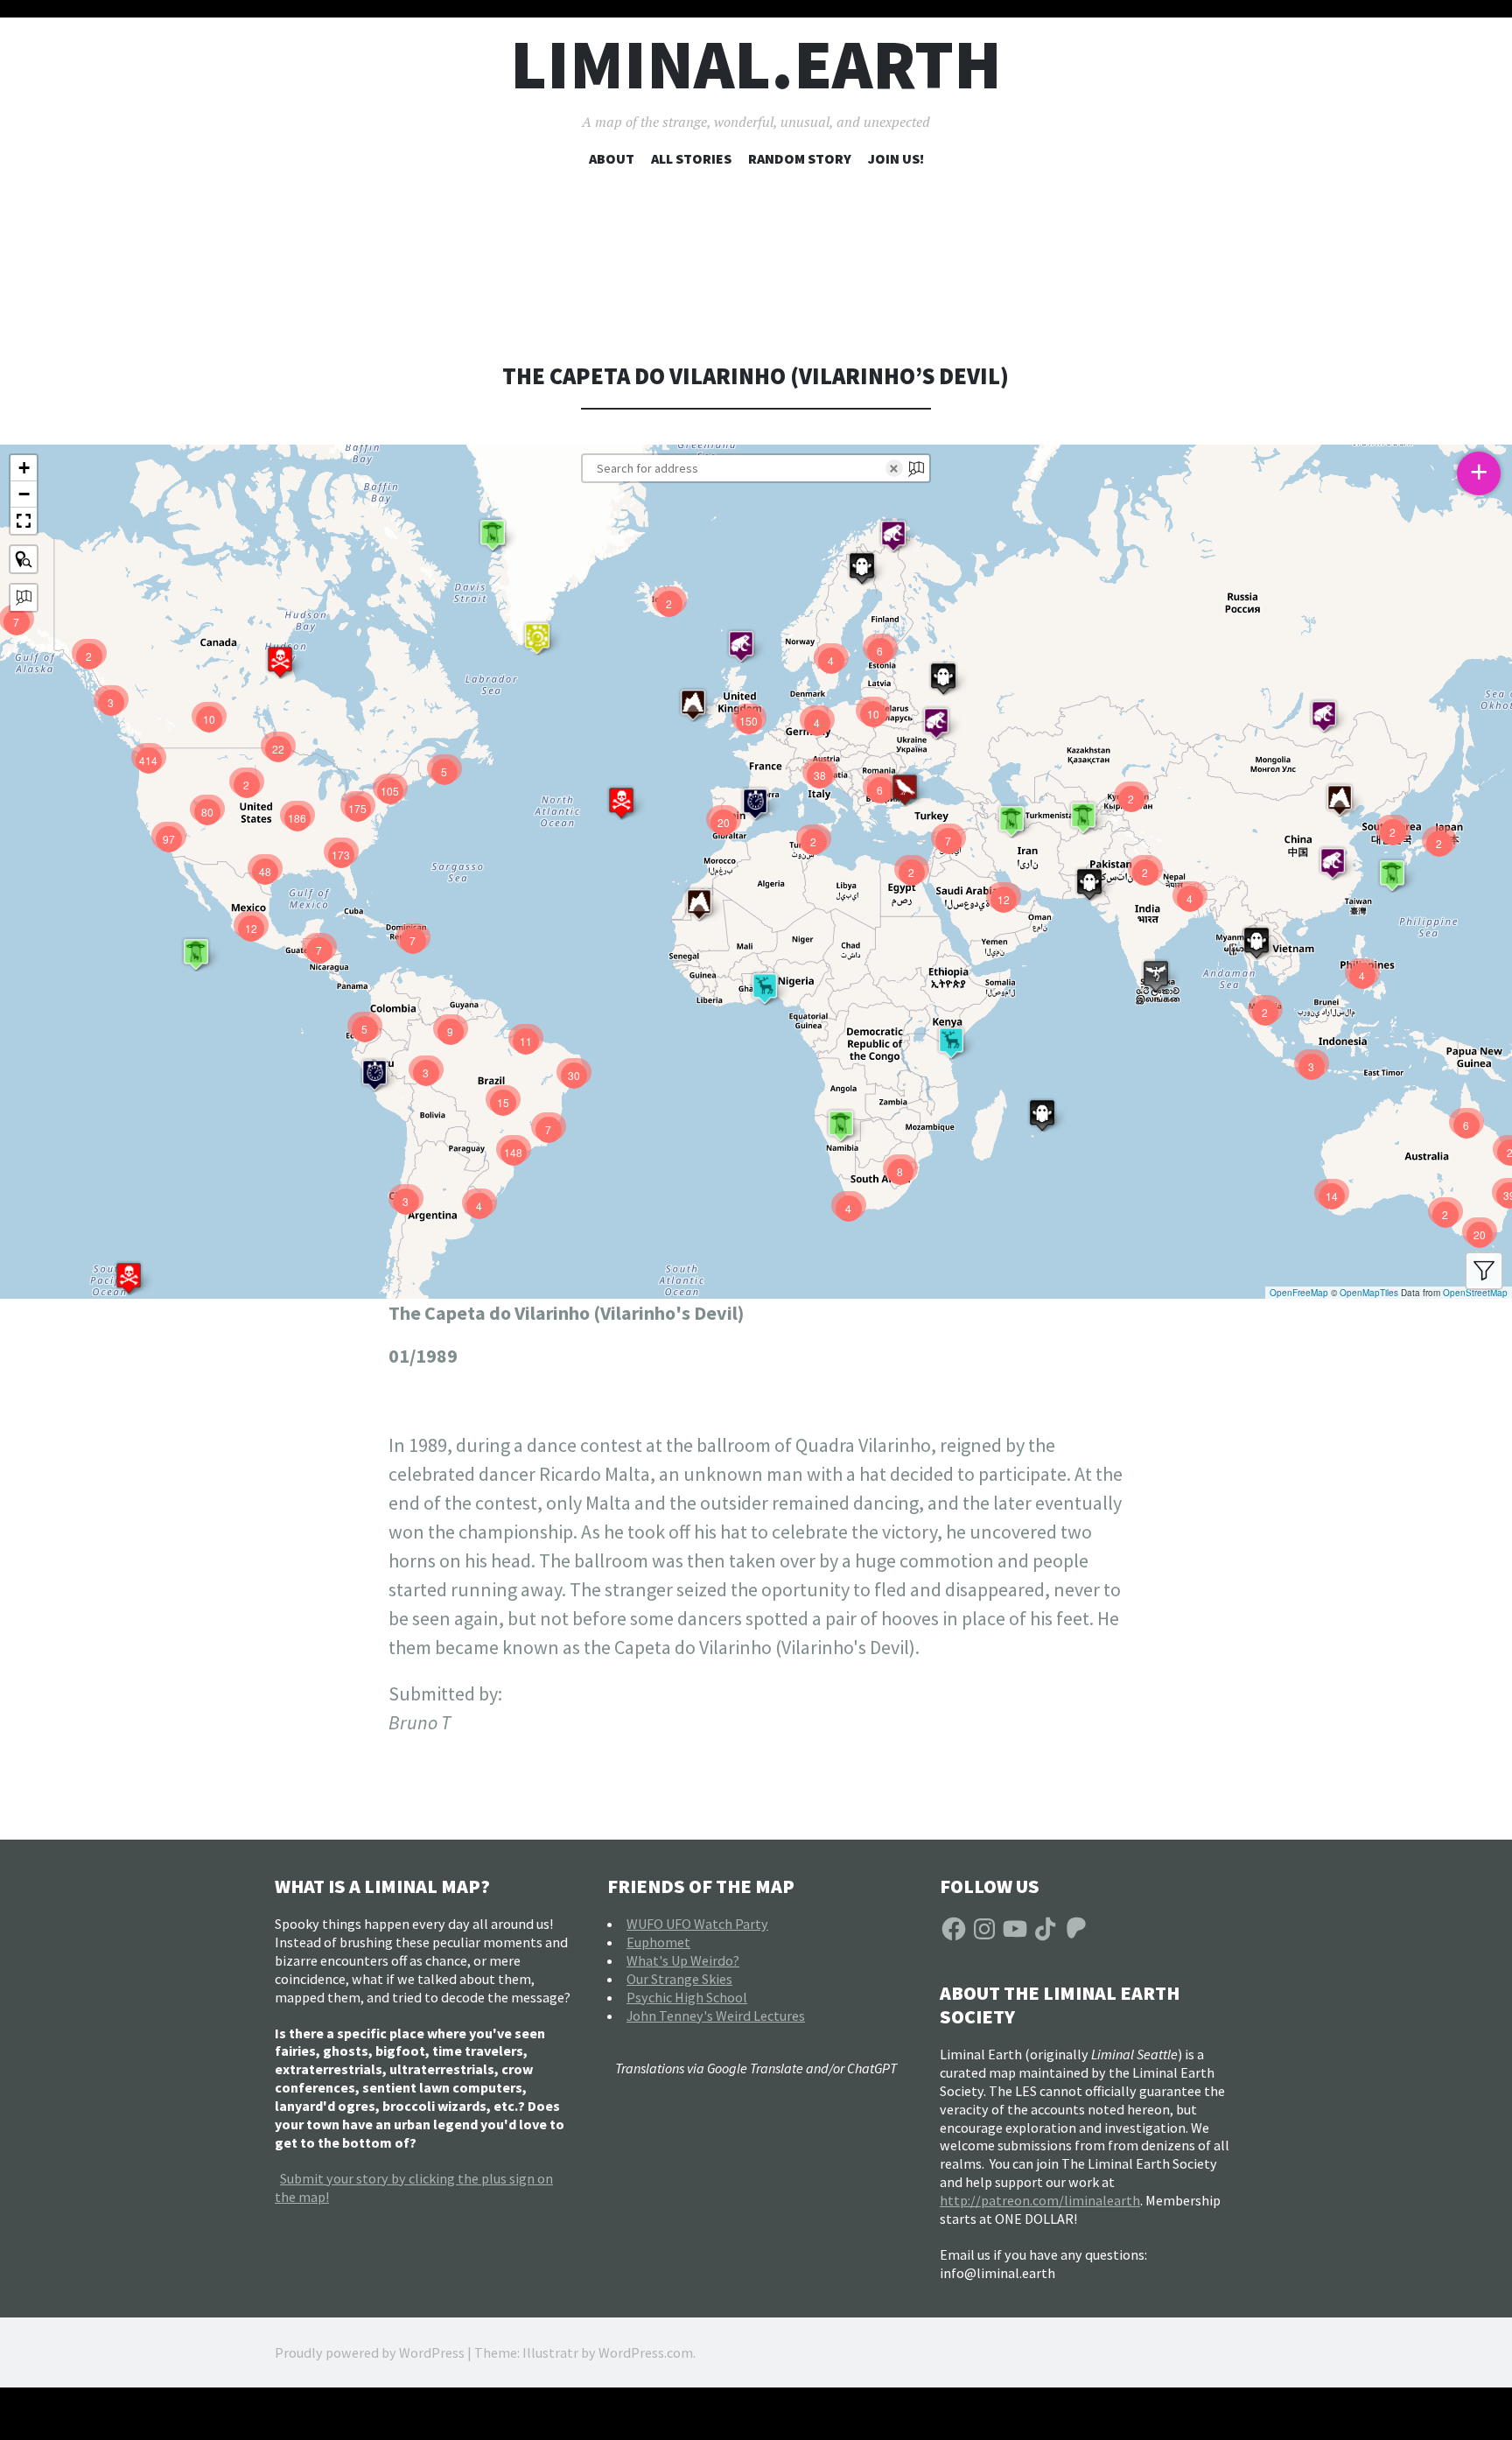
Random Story (800, 158)
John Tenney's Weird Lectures (716, 2016)
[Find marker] (24, 559)
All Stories (691, 158)
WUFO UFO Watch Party (697, 1924)
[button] (129, 1278)
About (612, 158)
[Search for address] (24, 598)
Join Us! (896, 158)
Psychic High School (687, 1997)
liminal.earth (756, 64)
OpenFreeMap (1299, 1293)
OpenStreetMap (1475, 1293)
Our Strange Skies (679, 1979)
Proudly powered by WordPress (370, 2352)
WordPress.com (646, 2352)
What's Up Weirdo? (683, 1960)
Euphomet (658, 1942)
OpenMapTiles (1369, 1293)
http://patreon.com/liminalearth (1040, 2200)
